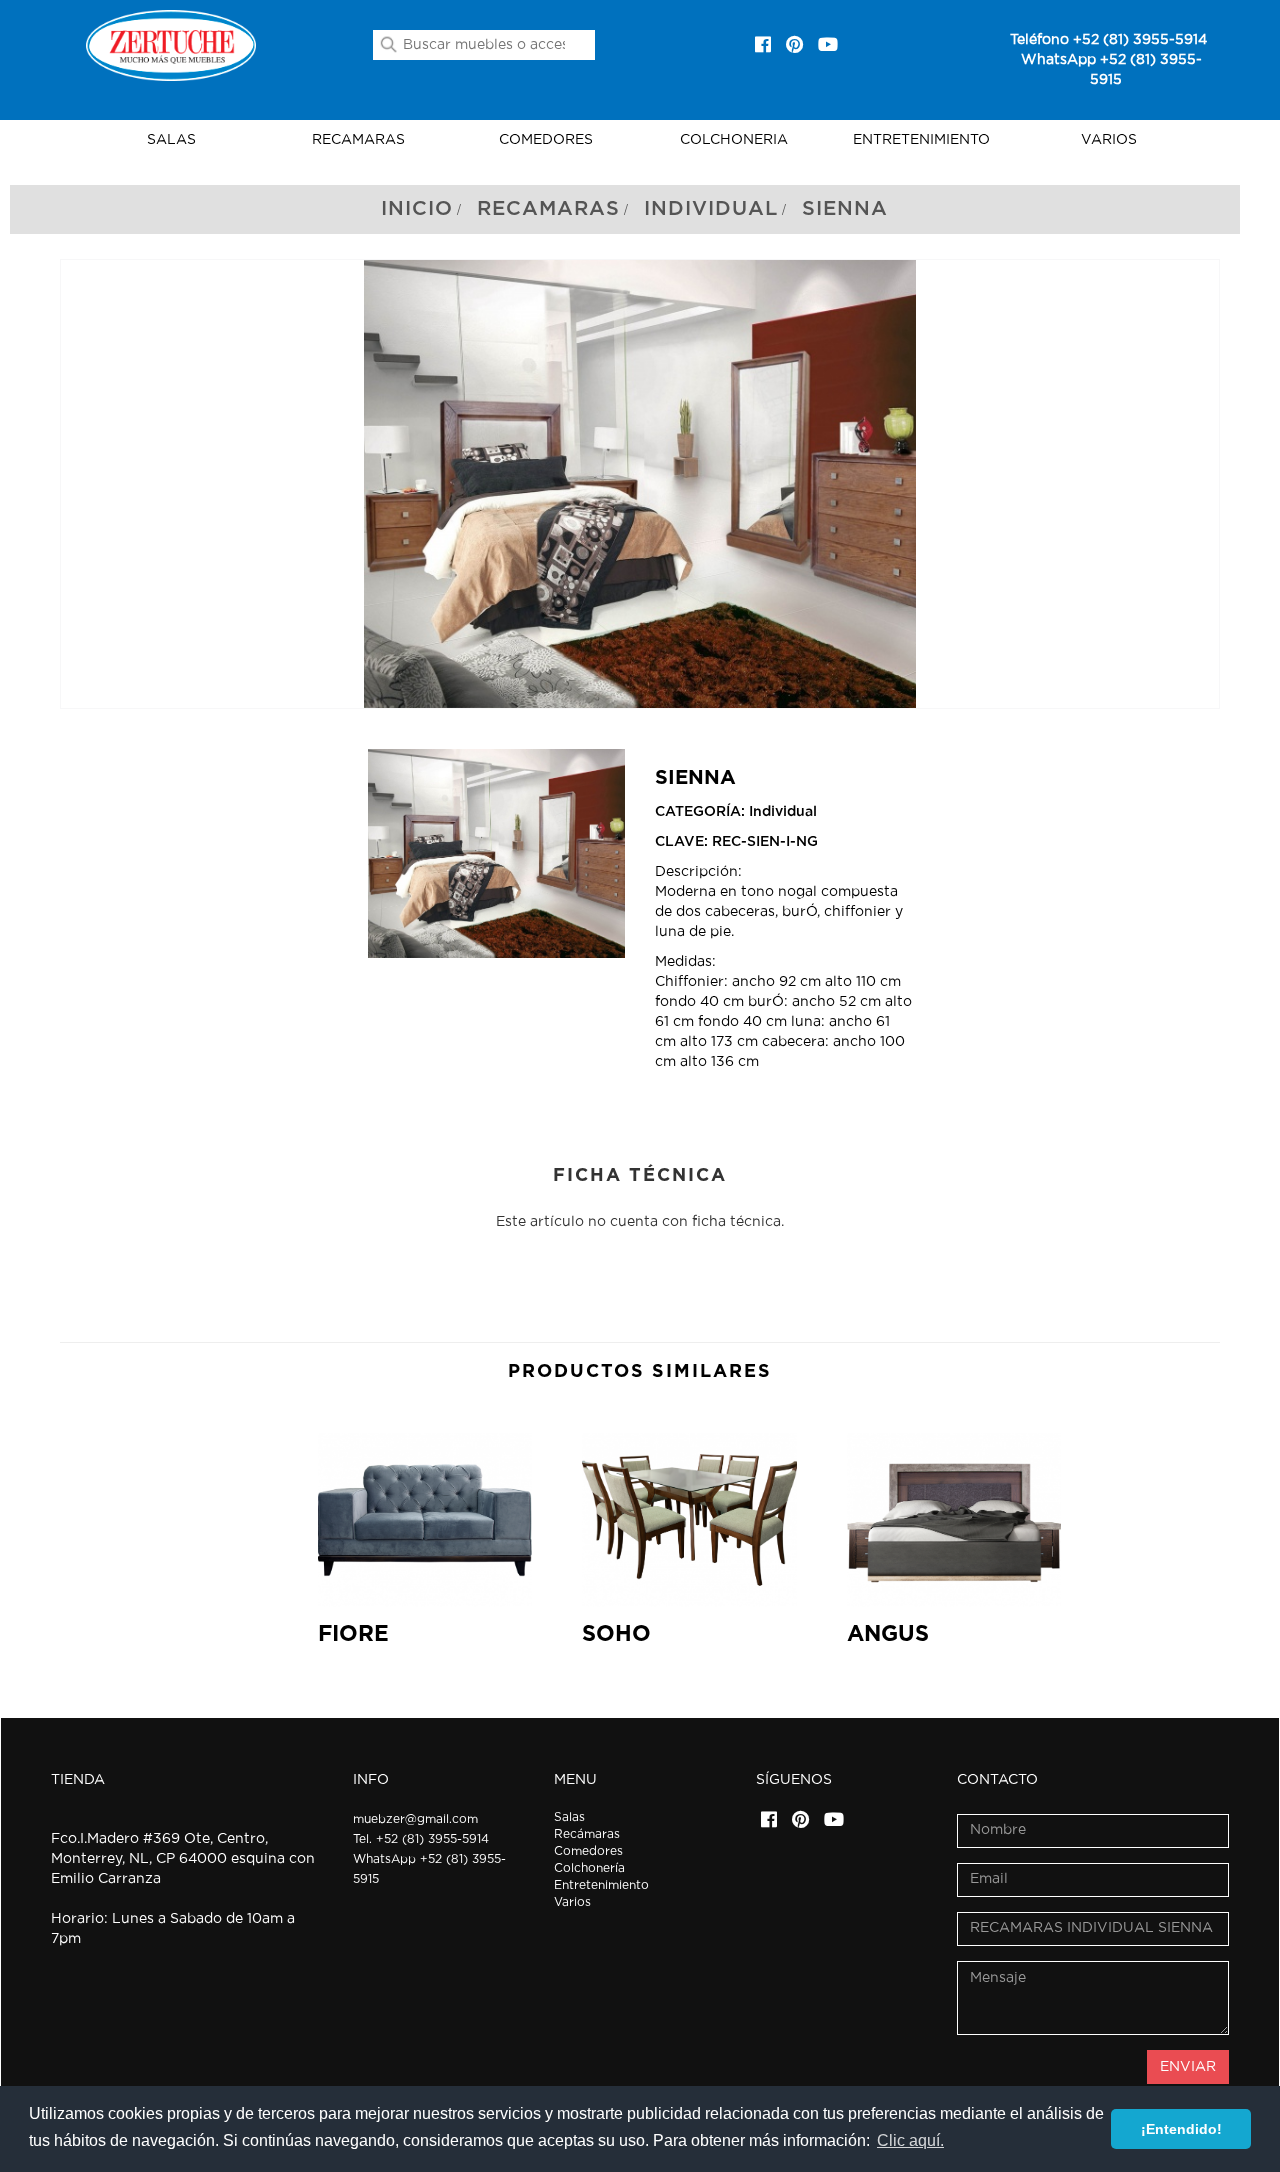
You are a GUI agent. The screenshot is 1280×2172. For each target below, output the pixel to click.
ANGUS (888, 1634)
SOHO (616, 1634)
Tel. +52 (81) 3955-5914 (421, 1839)
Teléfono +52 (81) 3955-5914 (1108, 40)
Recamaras (548, 209)
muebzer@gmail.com (415, 1819)
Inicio (417, 209)
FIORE (353, 1634)
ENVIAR (1188, 2067)
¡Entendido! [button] (1181, 2129)
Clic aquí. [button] (910, 2140)
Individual (711, 209)
